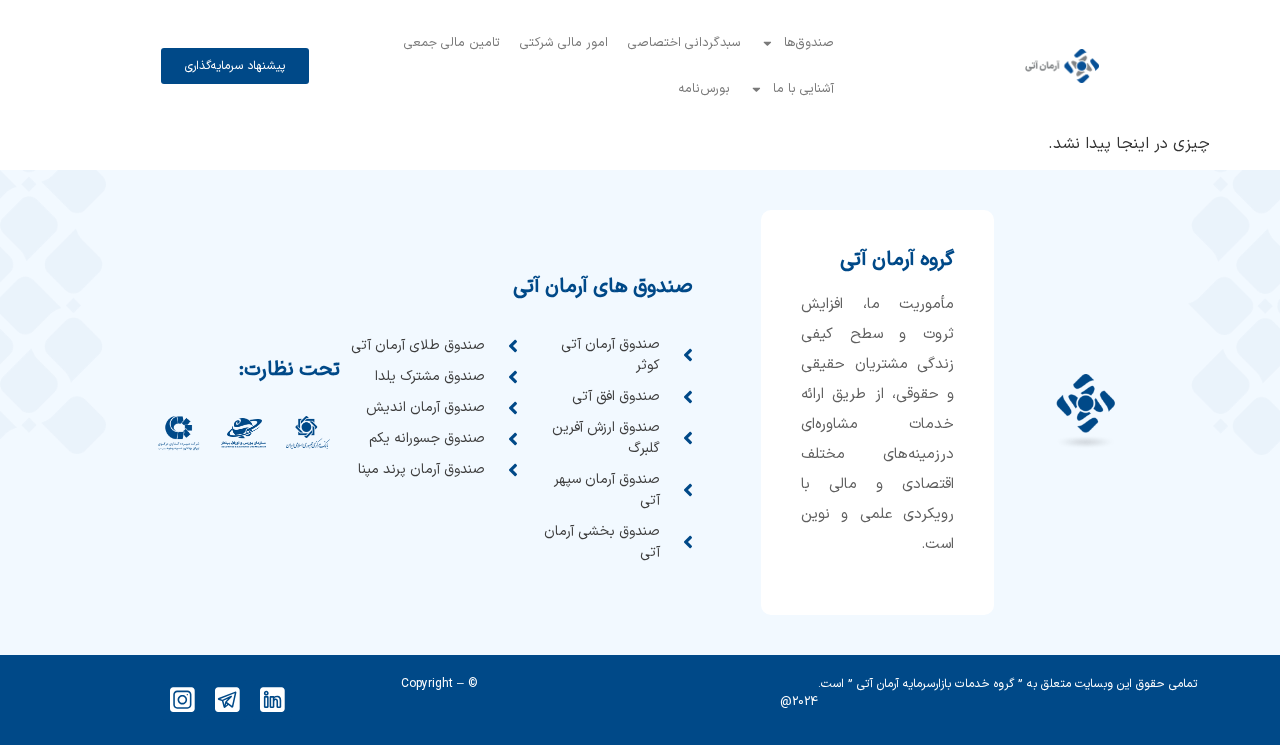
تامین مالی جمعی (452, 42)
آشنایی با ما (803, 88)
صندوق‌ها (809, 42)
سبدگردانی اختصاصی (684, 42)
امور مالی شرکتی (564, 42)
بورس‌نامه (704, 88)
